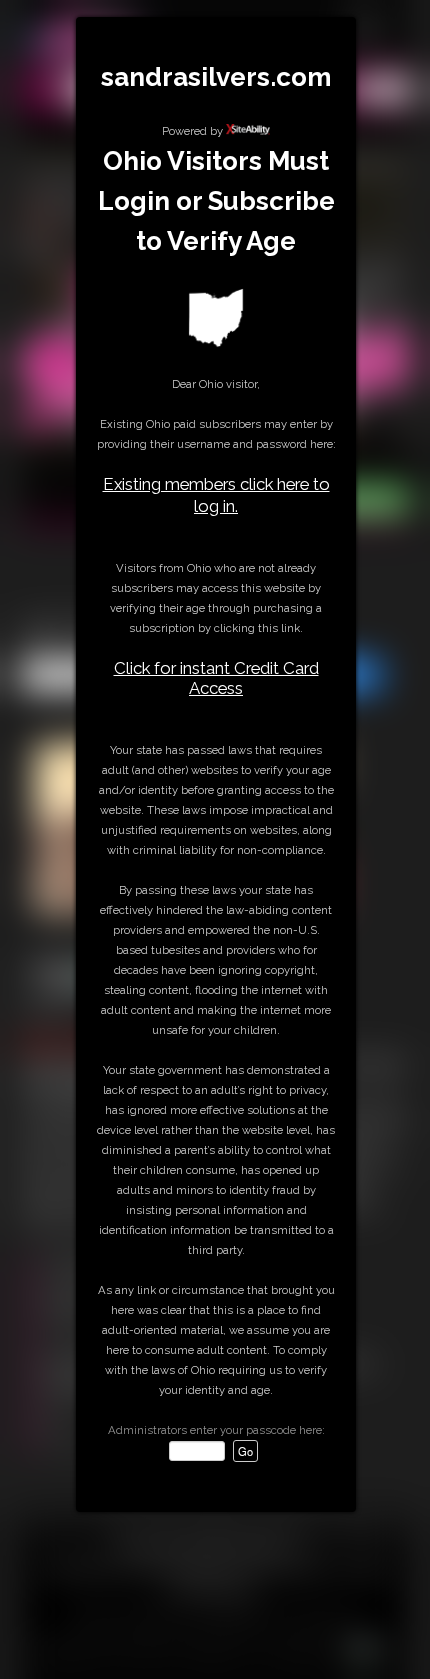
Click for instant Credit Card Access (216, 678)
